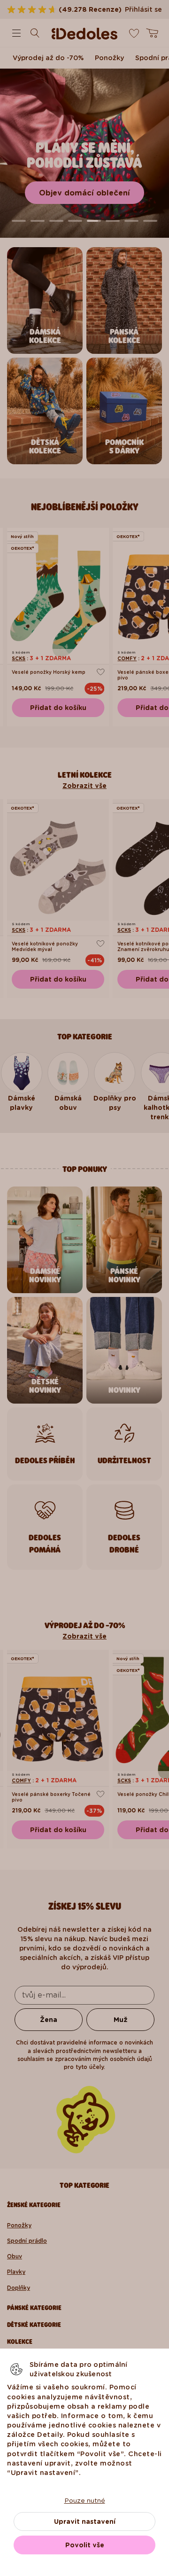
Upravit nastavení (85, 2521)
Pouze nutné (85, 2500)
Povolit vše (85, 2545)
